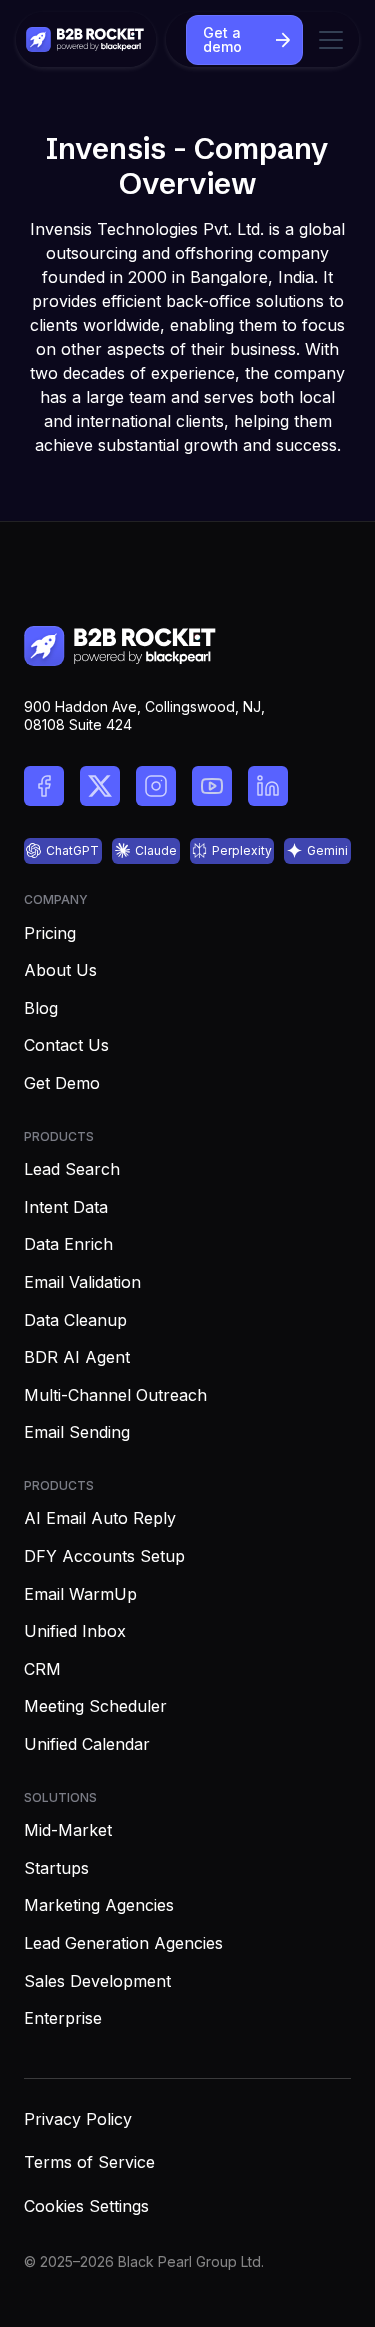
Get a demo (222, 39)
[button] (327, 40)
